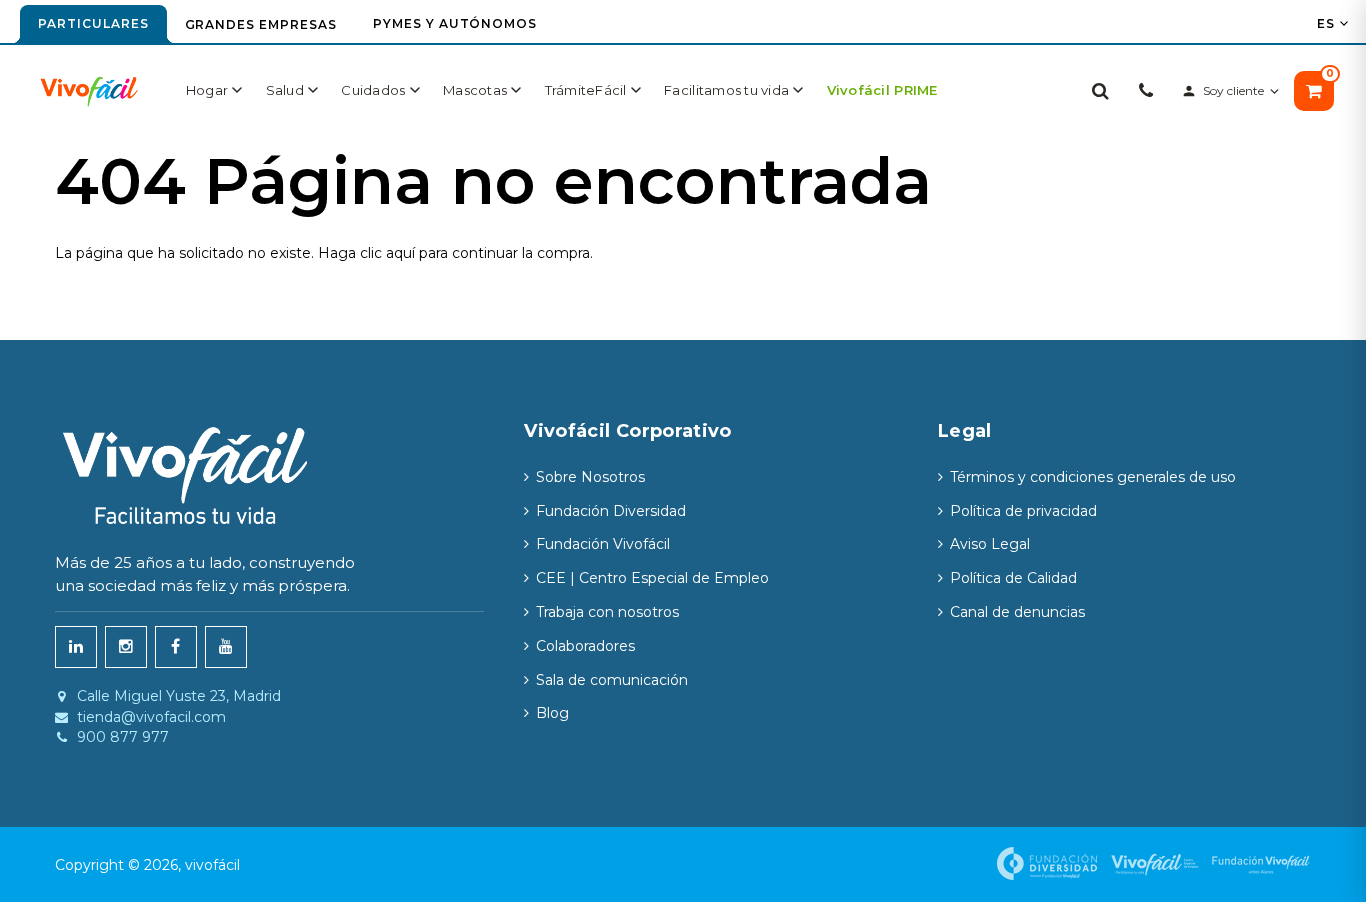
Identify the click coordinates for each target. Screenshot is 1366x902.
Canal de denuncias (1017, 612)
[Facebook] (176, 647)
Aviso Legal (990, 544)
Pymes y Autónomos (455, 23)
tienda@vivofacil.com (151, 717)
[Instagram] (126, 647)
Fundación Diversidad (611, 511)
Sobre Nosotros (590, 477)
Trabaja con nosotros (607, 612)
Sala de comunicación (612, 680)
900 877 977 (123, 737)
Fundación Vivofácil (603, 544)
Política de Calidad (1013, 578)
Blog (552, 713)
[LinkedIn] (76, 647)
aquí (400, 253)
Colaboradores (585, 646)
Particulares (93, 23)
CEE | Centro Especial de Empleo (652, 578)
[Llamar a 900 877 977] (1146, 91)
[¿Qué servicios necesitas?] (1100, 91)
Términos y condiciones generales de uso (1093, 477)
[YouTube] (226, 647)
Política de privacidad (1023, 511)
